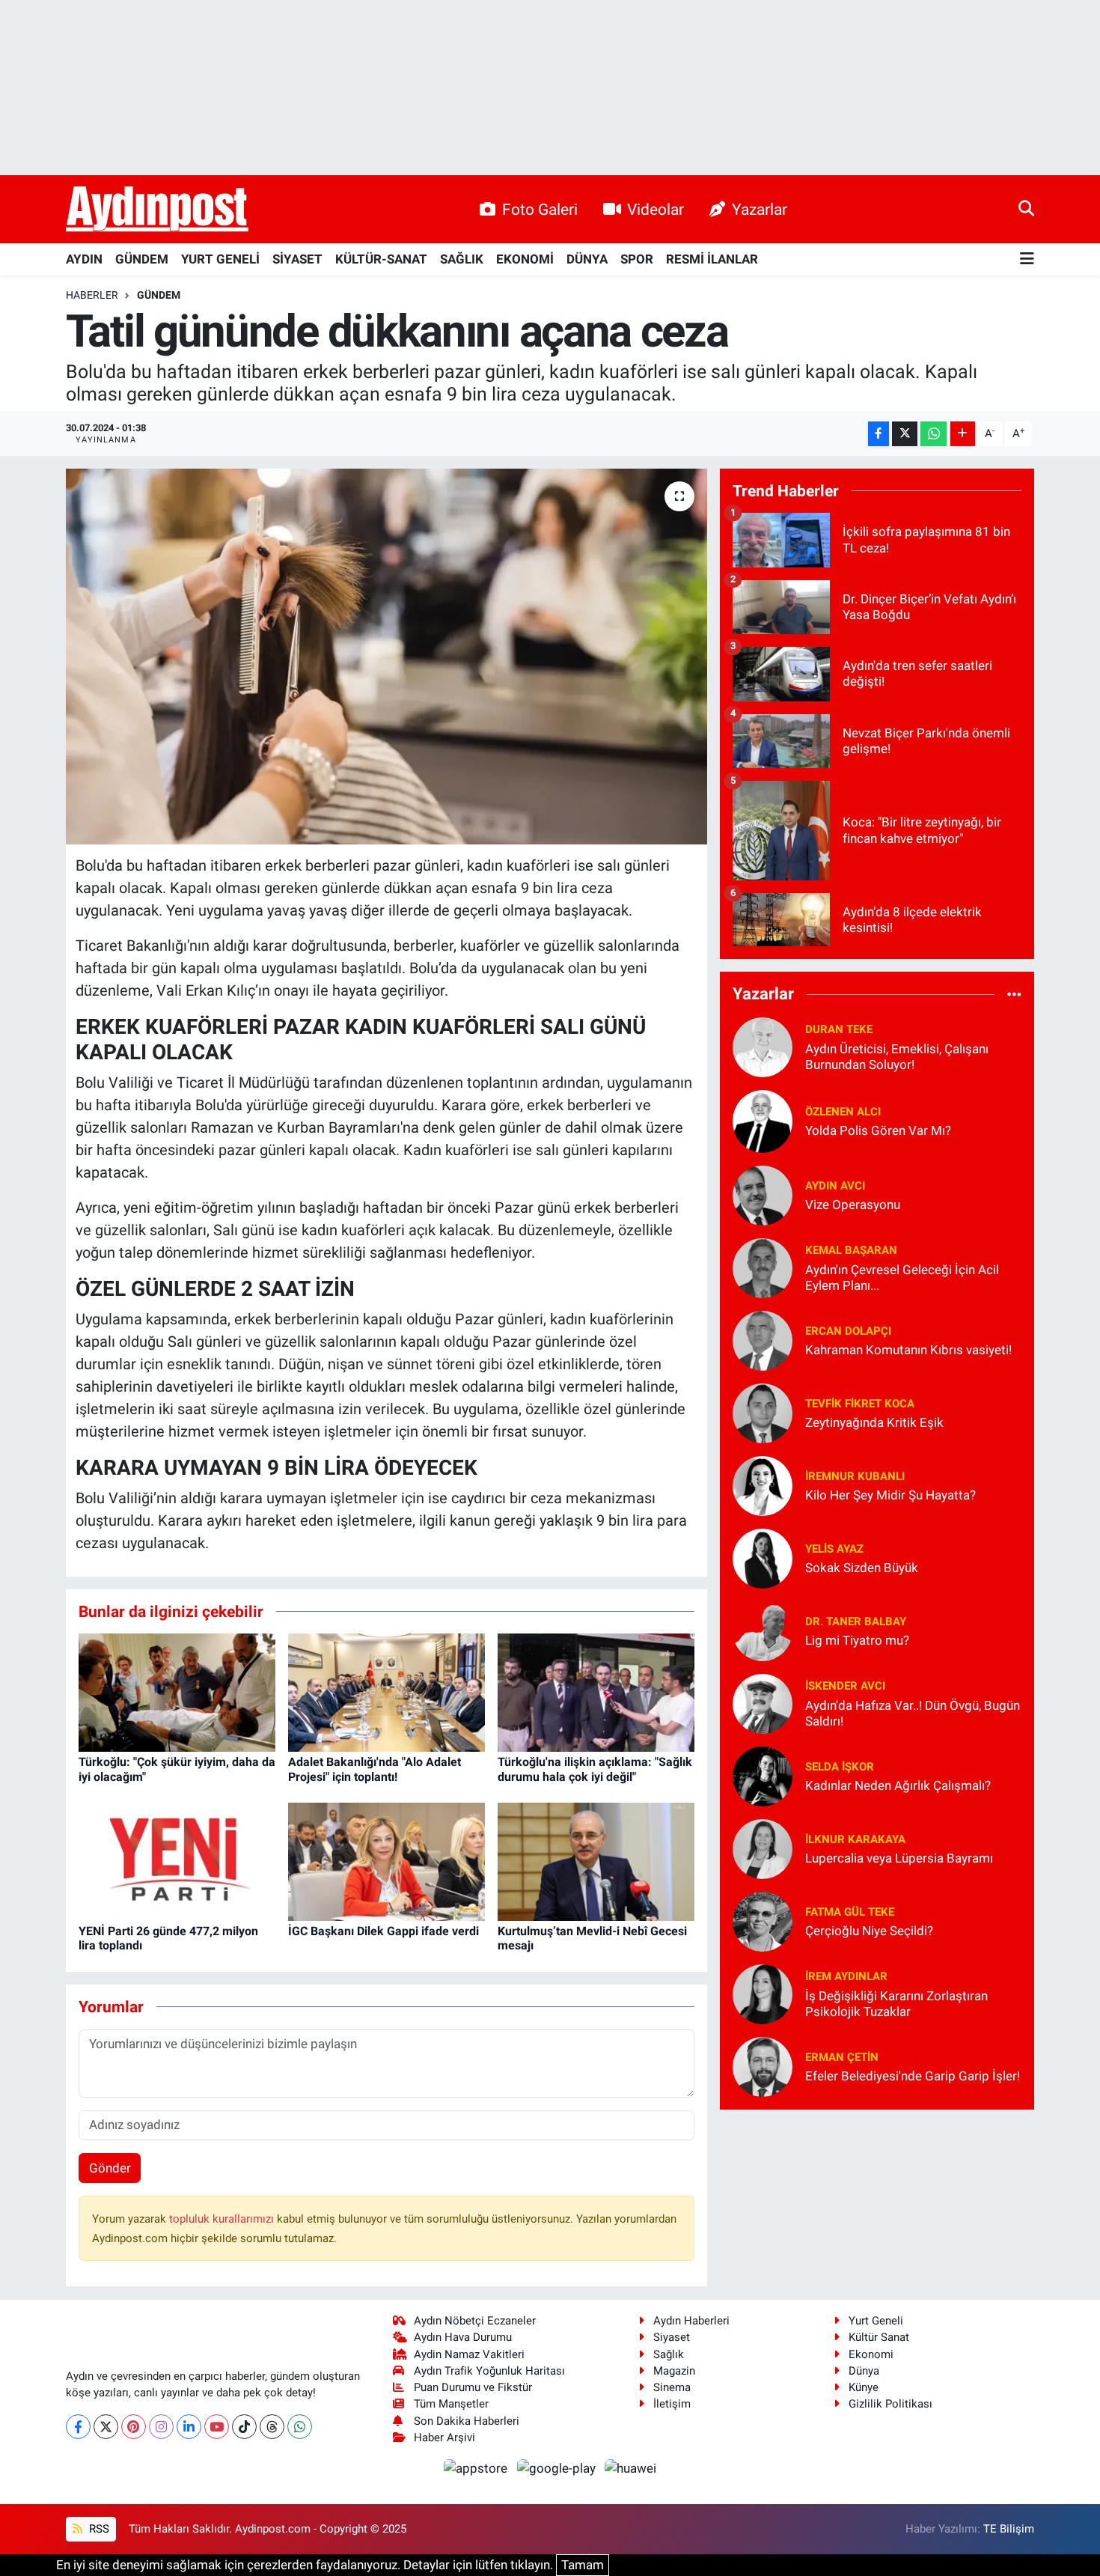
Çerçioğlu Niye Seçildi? (869, 1931)
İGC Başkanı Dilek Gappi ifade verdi (384, 1931)
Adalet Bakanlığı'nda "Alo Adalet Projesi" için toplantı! (375, 1769)
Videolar (656, 209)
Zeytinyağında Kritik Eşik (874, 1422)
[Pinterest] (134, 2427)
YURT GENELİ (220, 259)
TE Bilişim (1009, 2529)
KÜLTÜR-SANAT (381, 259)
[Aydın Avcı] (763, 1194)
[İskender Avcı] (763, 1702)
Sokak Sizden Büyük (862, 1568)
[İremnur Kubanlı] (763, 1485)
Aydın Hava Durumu (463, 2337)
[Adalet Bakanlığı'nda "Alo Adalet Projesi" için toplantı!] (386, 1692)
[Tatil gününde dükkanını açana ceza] (386, 657)
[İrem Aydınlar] (763, 1993)
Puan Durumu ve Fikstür (473, 2387)
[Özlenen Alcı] (763, 1120)
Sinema (672, 2387)
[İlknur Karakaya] (763, 1848)
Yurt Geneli (876, 2321)
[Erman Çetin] (763, 2065)
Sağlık (669, 2354)
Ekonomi (871, 2354)
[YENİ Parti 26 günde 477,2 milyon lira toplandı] (177, 1861)
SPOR (637, 259)
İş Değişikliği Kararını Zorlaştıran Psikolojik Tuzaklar (896, 2004)
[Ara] (1026, 209)
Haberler (92, 295)
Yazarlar (760, 209)
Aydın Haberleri (691, 2321)
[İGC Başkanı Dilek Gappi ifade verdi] (386, 1861)
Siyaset (672, 2337)
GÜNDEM (142, 259)
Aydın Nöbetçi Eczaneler (475, 2321)
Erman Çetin (842, 2057)
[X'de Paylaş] (905, 434)
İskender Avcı (845, 1686)
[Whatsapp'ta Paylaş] (934, 434)
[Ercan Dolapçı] (763, 1339)
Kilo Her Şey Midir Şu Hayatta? (890, 1495)
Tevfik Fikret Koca (860, 1404)
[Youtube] (217, 2427)
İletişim (672, 2404)
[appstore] (477, 2467)
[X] (106, 2427)
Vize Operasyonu (853, 1205)
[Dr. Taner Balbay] (763, 1630)
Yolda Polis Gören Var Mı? (878, 1130)
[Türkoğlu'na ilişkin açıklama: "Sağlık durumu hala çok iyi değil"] (596, 1692)
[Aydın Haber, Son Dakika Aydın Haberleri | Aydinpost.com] (157, 210)
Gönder (110, 2168)
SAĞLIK (462, 259)
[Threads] (272, 2427)
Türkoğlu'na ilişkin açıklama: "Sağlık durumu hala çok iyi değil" (595, 1769)
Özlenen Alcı (843, 1112)
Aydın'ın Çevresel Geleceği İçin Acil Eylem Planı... (902, 1278)
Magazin (674, 2371)
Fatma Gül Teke (850, 1912)
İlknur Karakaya (855, 1839)
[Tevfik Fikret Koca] (763, 1412)
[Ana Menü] (1027, 259)
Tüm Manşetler (451, 2404)
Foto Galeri (540, 209)
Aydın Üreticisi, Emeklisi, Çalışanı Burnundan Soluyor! (897, 1057)
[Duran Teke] (763, 1046)
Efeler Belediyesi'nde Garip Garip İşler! (913, 2076)
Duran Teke (839, 1029)
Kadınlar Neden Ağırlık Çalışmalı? (898, 1785)
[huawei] (631, 2467)
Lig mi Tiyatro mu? (857, 1640)
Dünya (864, 2371)
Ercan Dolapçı (848, 1331)
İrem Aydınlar (846, 1976)
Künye (864, 2387)
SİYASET (297, 259)
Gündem (159, 295)
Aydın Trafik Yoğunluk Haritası (489, 2371)
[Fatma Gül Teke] (763, 1920)
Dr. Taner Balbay (856, 1622)
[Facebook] (78, 2427)
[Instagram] (161, 2427)
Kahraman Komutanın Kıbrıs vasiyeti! (908, 1350)
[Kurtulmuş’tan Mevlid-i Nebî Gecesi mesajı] (596, 1861)
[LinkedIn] (189, 2427)
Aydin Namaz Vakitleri (469, 2354)
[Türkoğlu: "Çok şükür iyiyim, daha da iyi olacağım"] (177, 1692)
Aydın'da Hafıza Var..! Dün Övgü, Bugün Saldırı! (913, 1713)
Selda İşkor (840, 1767)
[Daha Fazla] (963, 434)
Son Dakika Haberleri (467, 2421)
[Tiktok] (244, 2427)
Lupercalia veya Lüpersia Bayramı (899, 1858)
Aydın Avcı (835, 1186)
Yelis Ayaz (834, 1549)
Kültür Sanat (879, 2337)
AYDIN (84, 259)
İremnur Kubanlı (855, 1476)
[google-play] (557, 2467)
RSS (98, 2529)
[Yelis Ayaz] (763, 1557)
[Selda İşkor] (763, 1775)
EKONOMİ (525, 259)
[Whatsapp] (300, 2427)
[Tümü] (1014, 994)
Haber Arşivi (444, 2438)
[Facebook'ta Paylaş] (879, 434)
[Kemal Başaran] (763, 1267)
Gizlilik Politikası (890, 2404)
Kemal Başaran (851, 1250)
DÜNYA (587, 259)
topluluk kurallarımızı (223, 2219)
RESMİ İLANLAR (712, 259)
